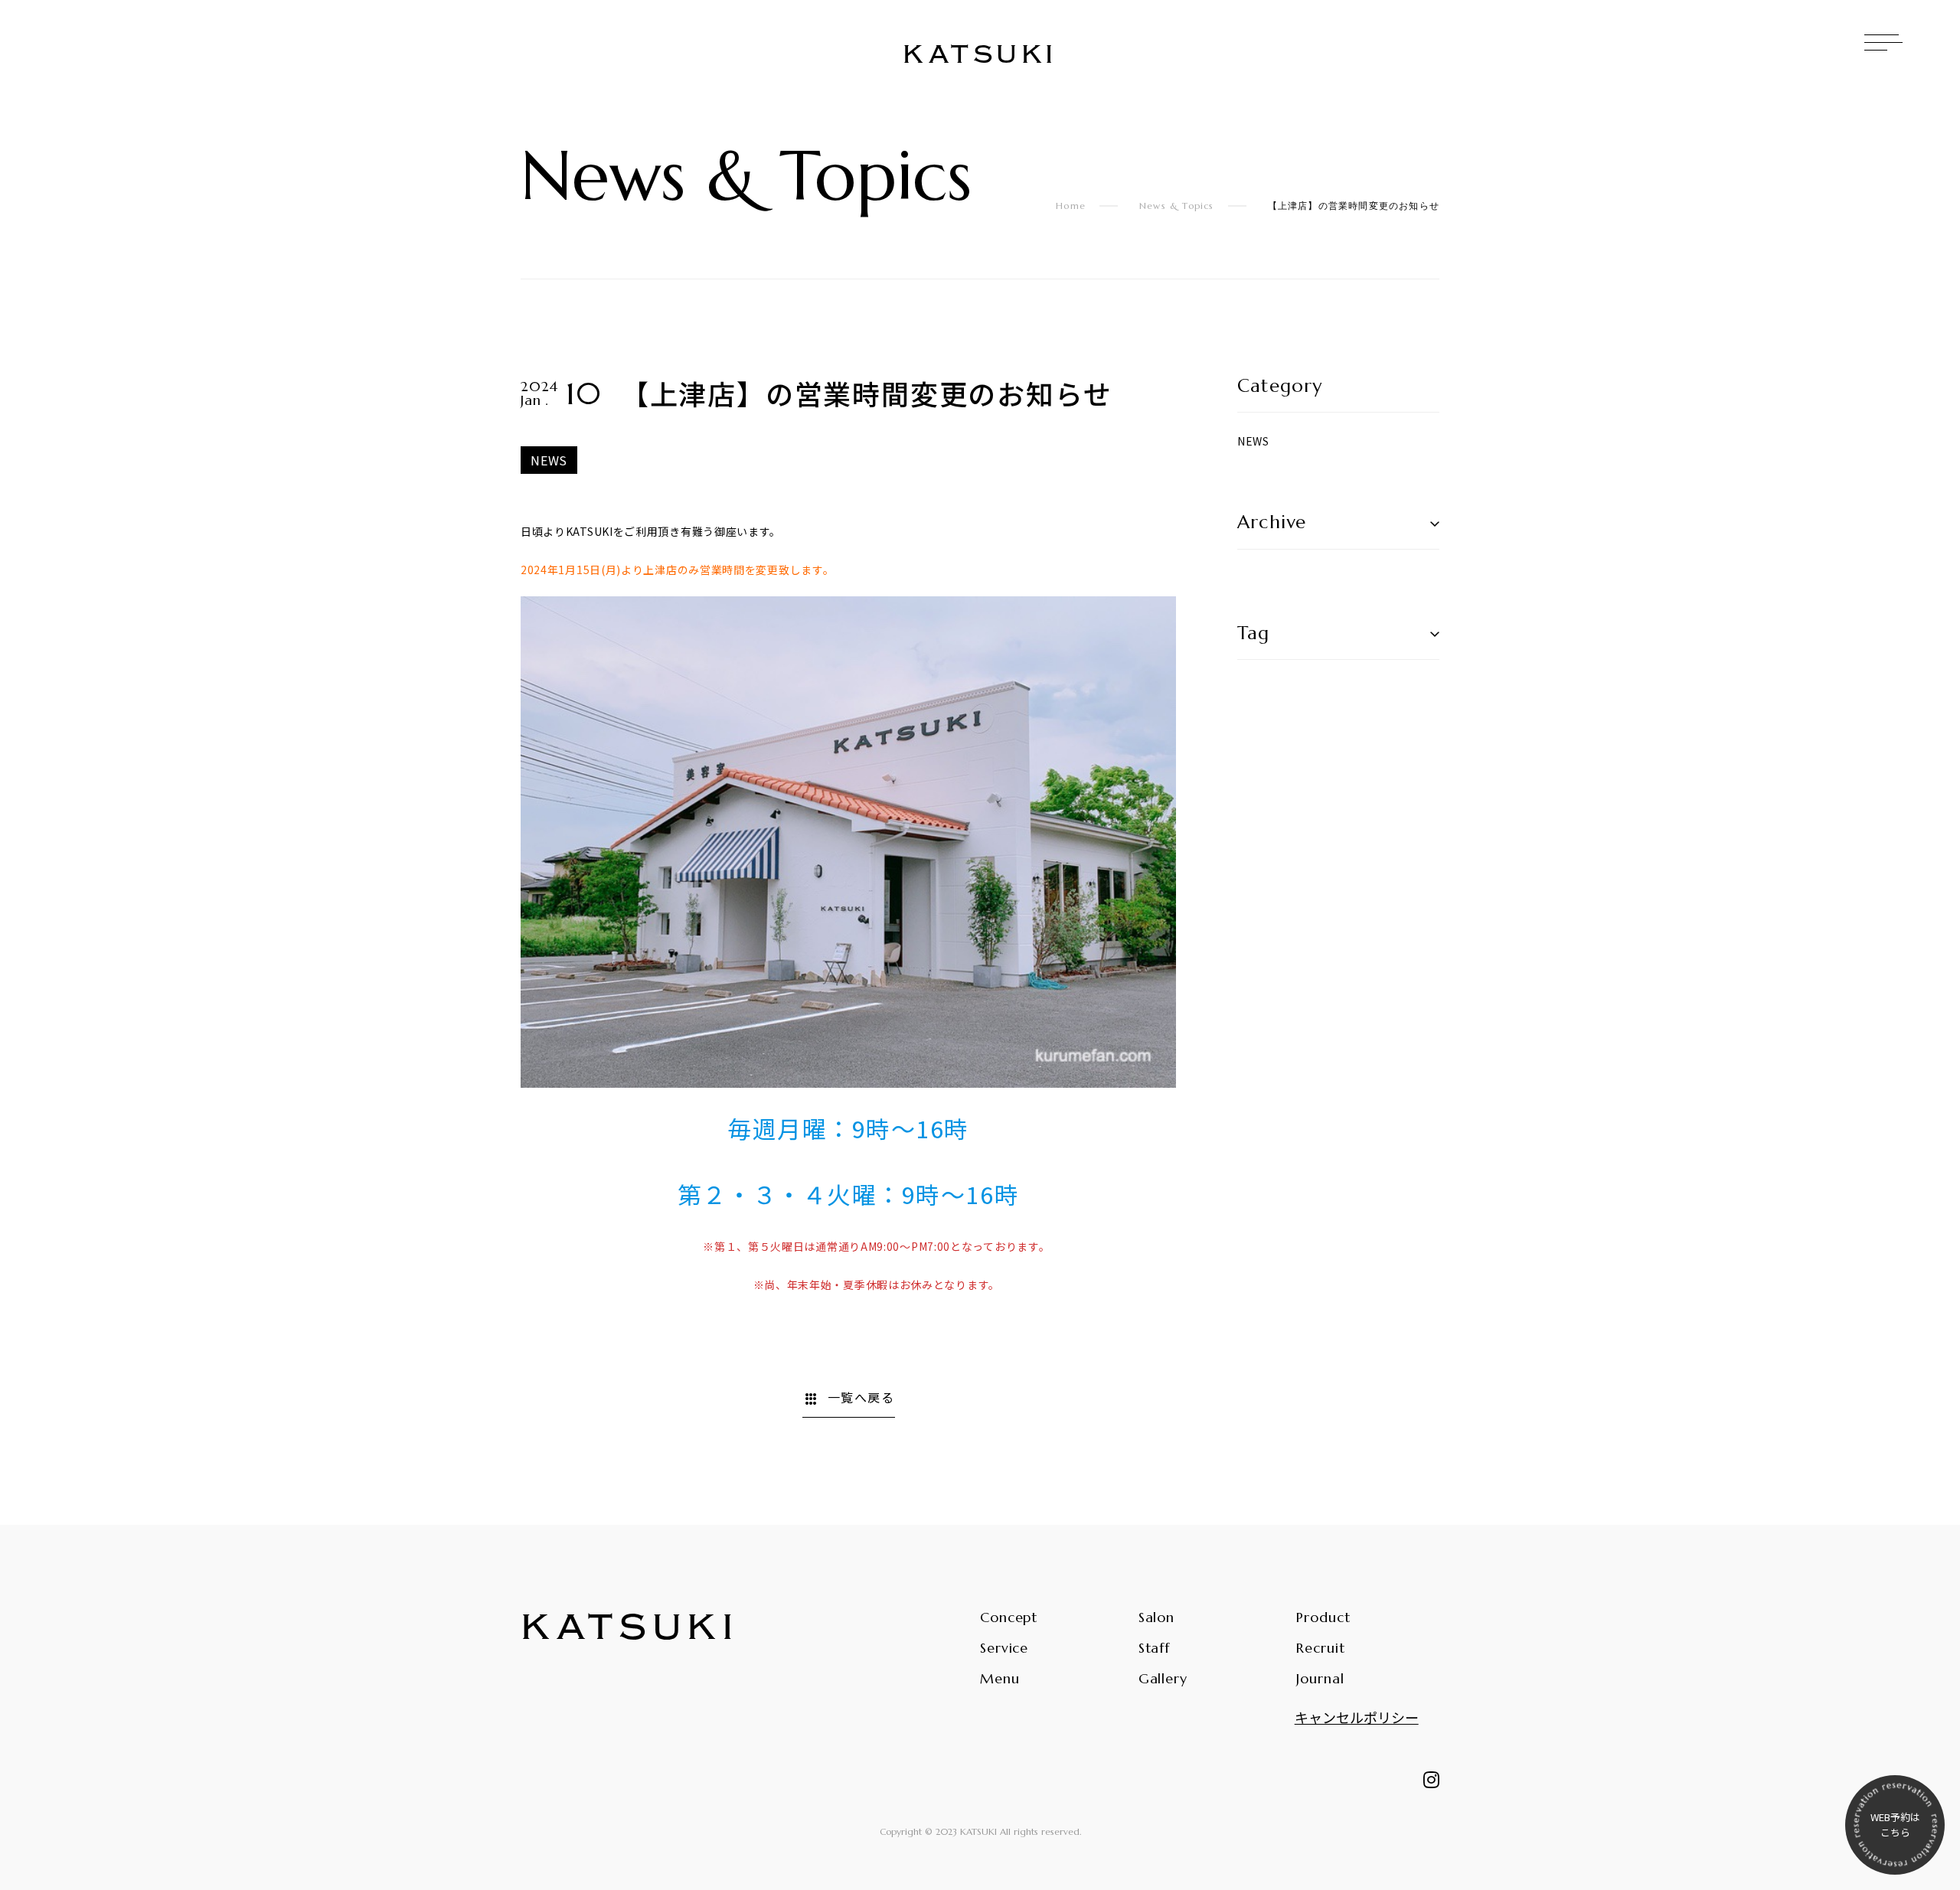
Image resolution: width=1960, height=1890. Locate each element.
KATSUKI (980, 55)
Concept (1009, 1617)
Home (1071, 206)
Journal (1320, 1678)
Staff (1155, 1648)
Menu (1000, 1678)
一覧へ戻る (849, 1399)
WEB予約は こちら (1895, 1825)
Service (1004, 1648)
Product (1323, 1617)
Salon (1157, 1617)
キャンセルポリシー (1357, 1717)
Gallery (1163, 1678)
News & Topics (1177, 206)
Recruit (1320, 1648)
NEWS (1253, 441)
